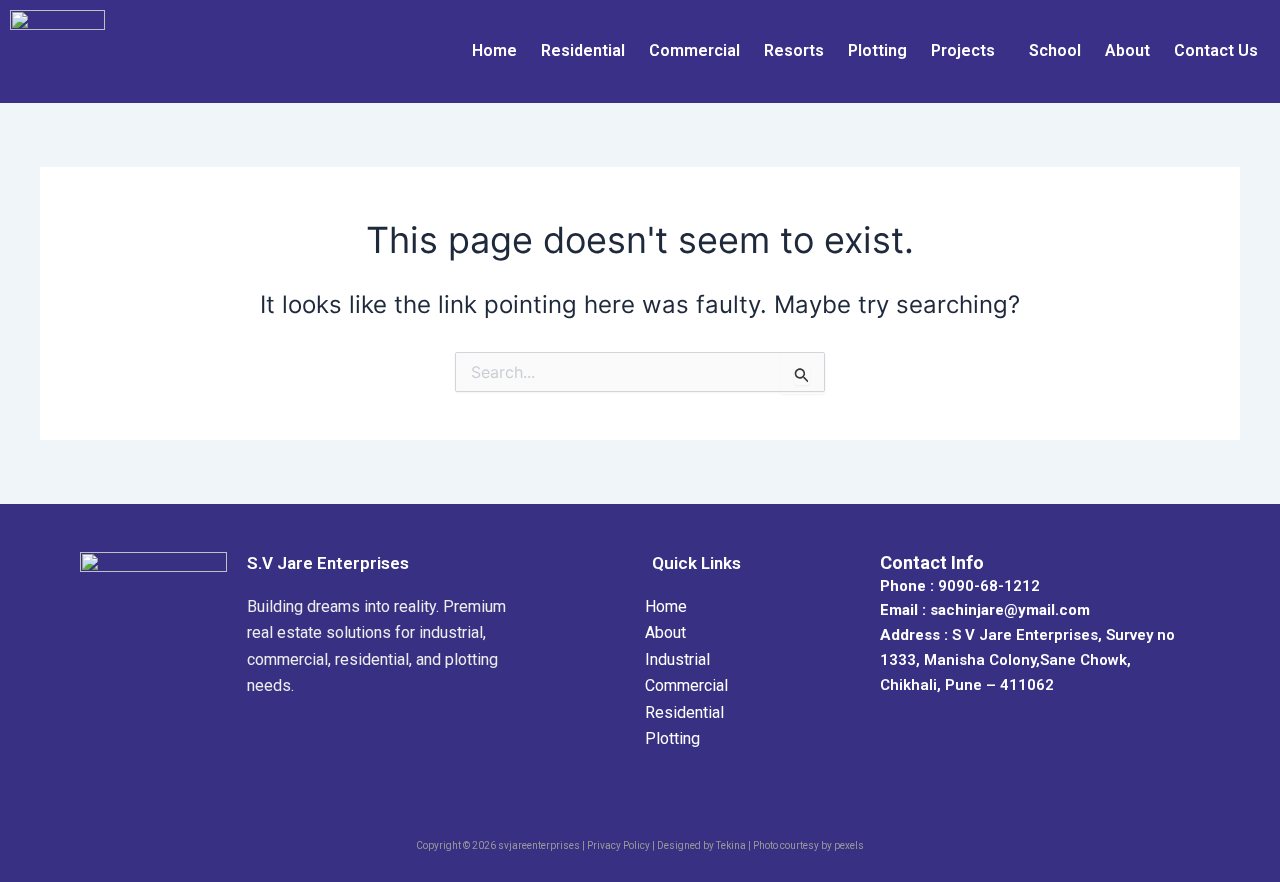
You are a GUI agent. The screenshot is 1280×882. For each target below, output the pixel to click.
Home (494, 50)
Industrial (677, 659)
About (1127, 50)
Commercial (694, 50)
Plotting (877, 50)
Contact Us (1216, 50)
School (1055, 50)
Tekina (731, 845)
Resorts (794, 50)
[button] (968, 51)
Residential (583, 50)
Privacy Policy (618, 845)
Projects (963, 50)
